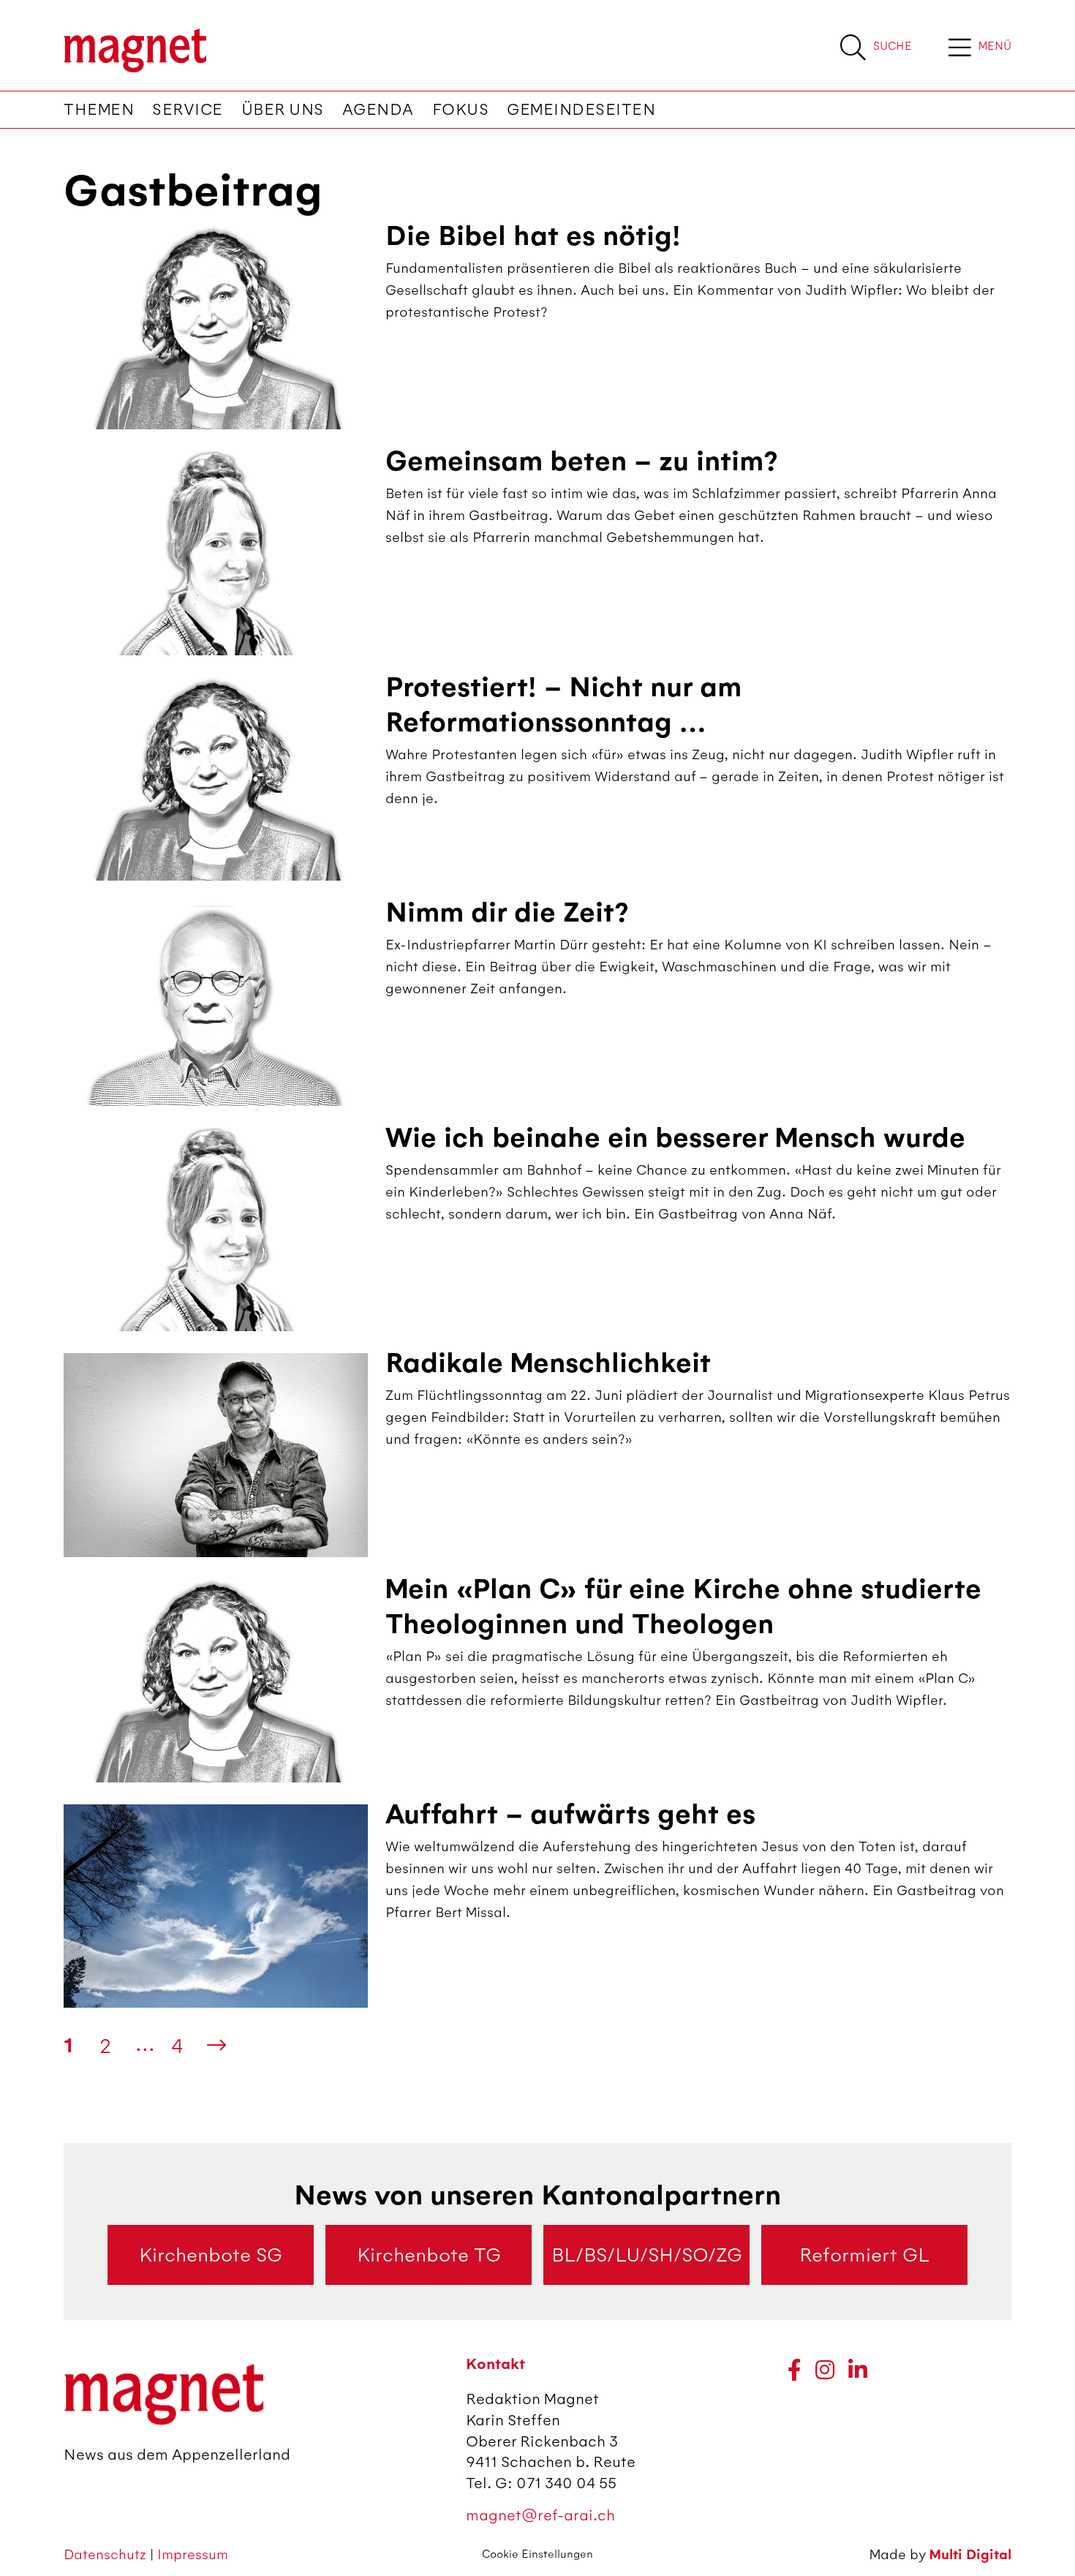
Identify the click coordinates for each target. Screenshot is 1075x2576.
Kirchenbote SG (211, 2255)
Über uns (283, 110)
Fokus (461, 110)
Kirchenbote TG (429, 2255)
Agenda (378, 110)
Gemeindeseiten (581, 110)
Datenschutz (107, 2554)
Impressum (193, 2554)
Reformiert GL (864, 2255)
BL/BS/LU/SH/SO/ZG (647, 2255)
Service (188, 110)
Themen (99, 110)
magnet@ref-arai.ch (540, 2515)
